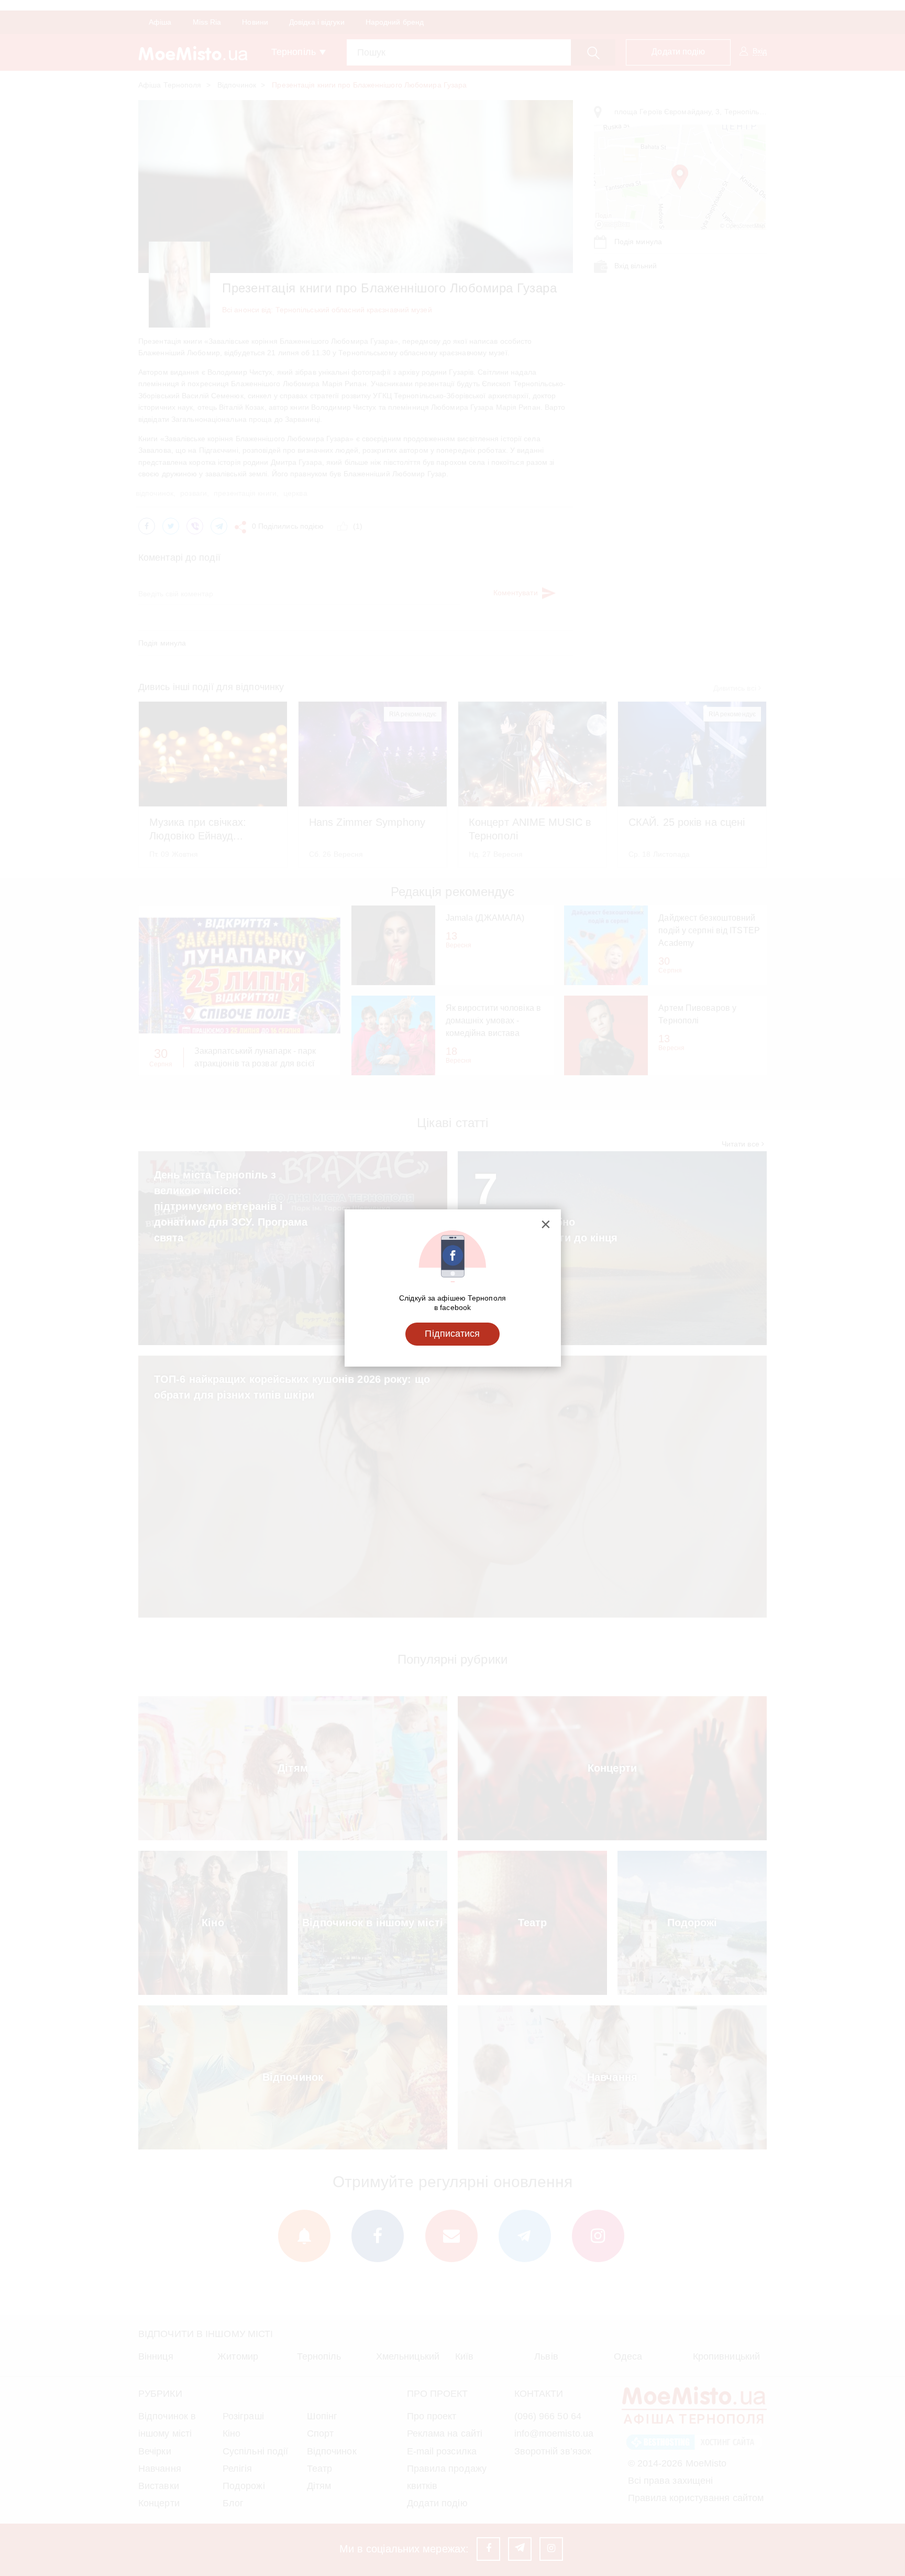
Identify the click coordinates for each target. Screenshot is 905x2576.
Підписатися (452, 1334)
